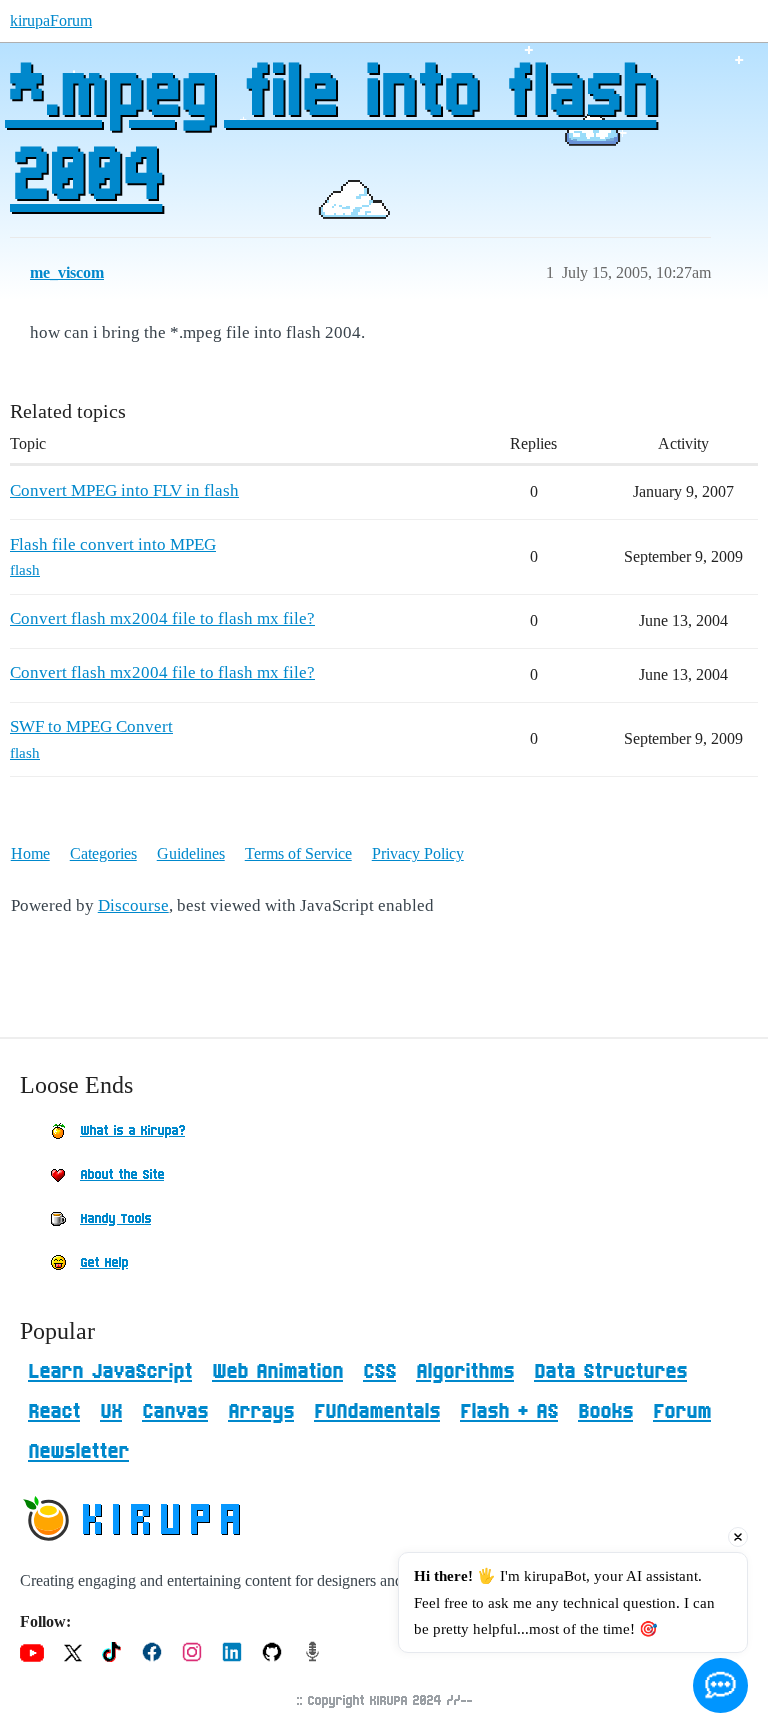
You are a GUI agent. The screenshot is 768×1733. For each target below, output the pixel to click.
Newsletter (78, 1452)
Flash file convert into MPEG (113, 544)
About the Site (122, 1175)
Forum (682, 1412)
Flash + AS (509, 1412)
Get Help (104, 1263)
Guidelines (191, 853)
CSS (379, 1372)
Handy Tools (115, 1219)
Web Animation (277, 1372)
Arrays (261, 1412)
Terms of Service (298, 853)
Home (30, 853)
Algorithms (465, 1372)
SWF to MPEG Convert (91, 726)
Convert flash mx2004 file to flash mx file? (162, 618)
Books (605, 1412)
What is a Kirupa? (132, 1131)
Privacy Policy (418, 853)
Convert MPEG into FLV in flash (124, 490)
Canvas (175, 1412)
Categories (103, 853)
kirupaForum (51, 20)
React (54, 1412)
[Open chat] (720, 1685)
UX (111, 1412)
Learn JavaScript (110, 1372)
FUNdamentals (377, 1412)
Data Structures (610, 1372)
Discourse (133, 905)
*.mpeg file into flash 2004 (330, 137)
